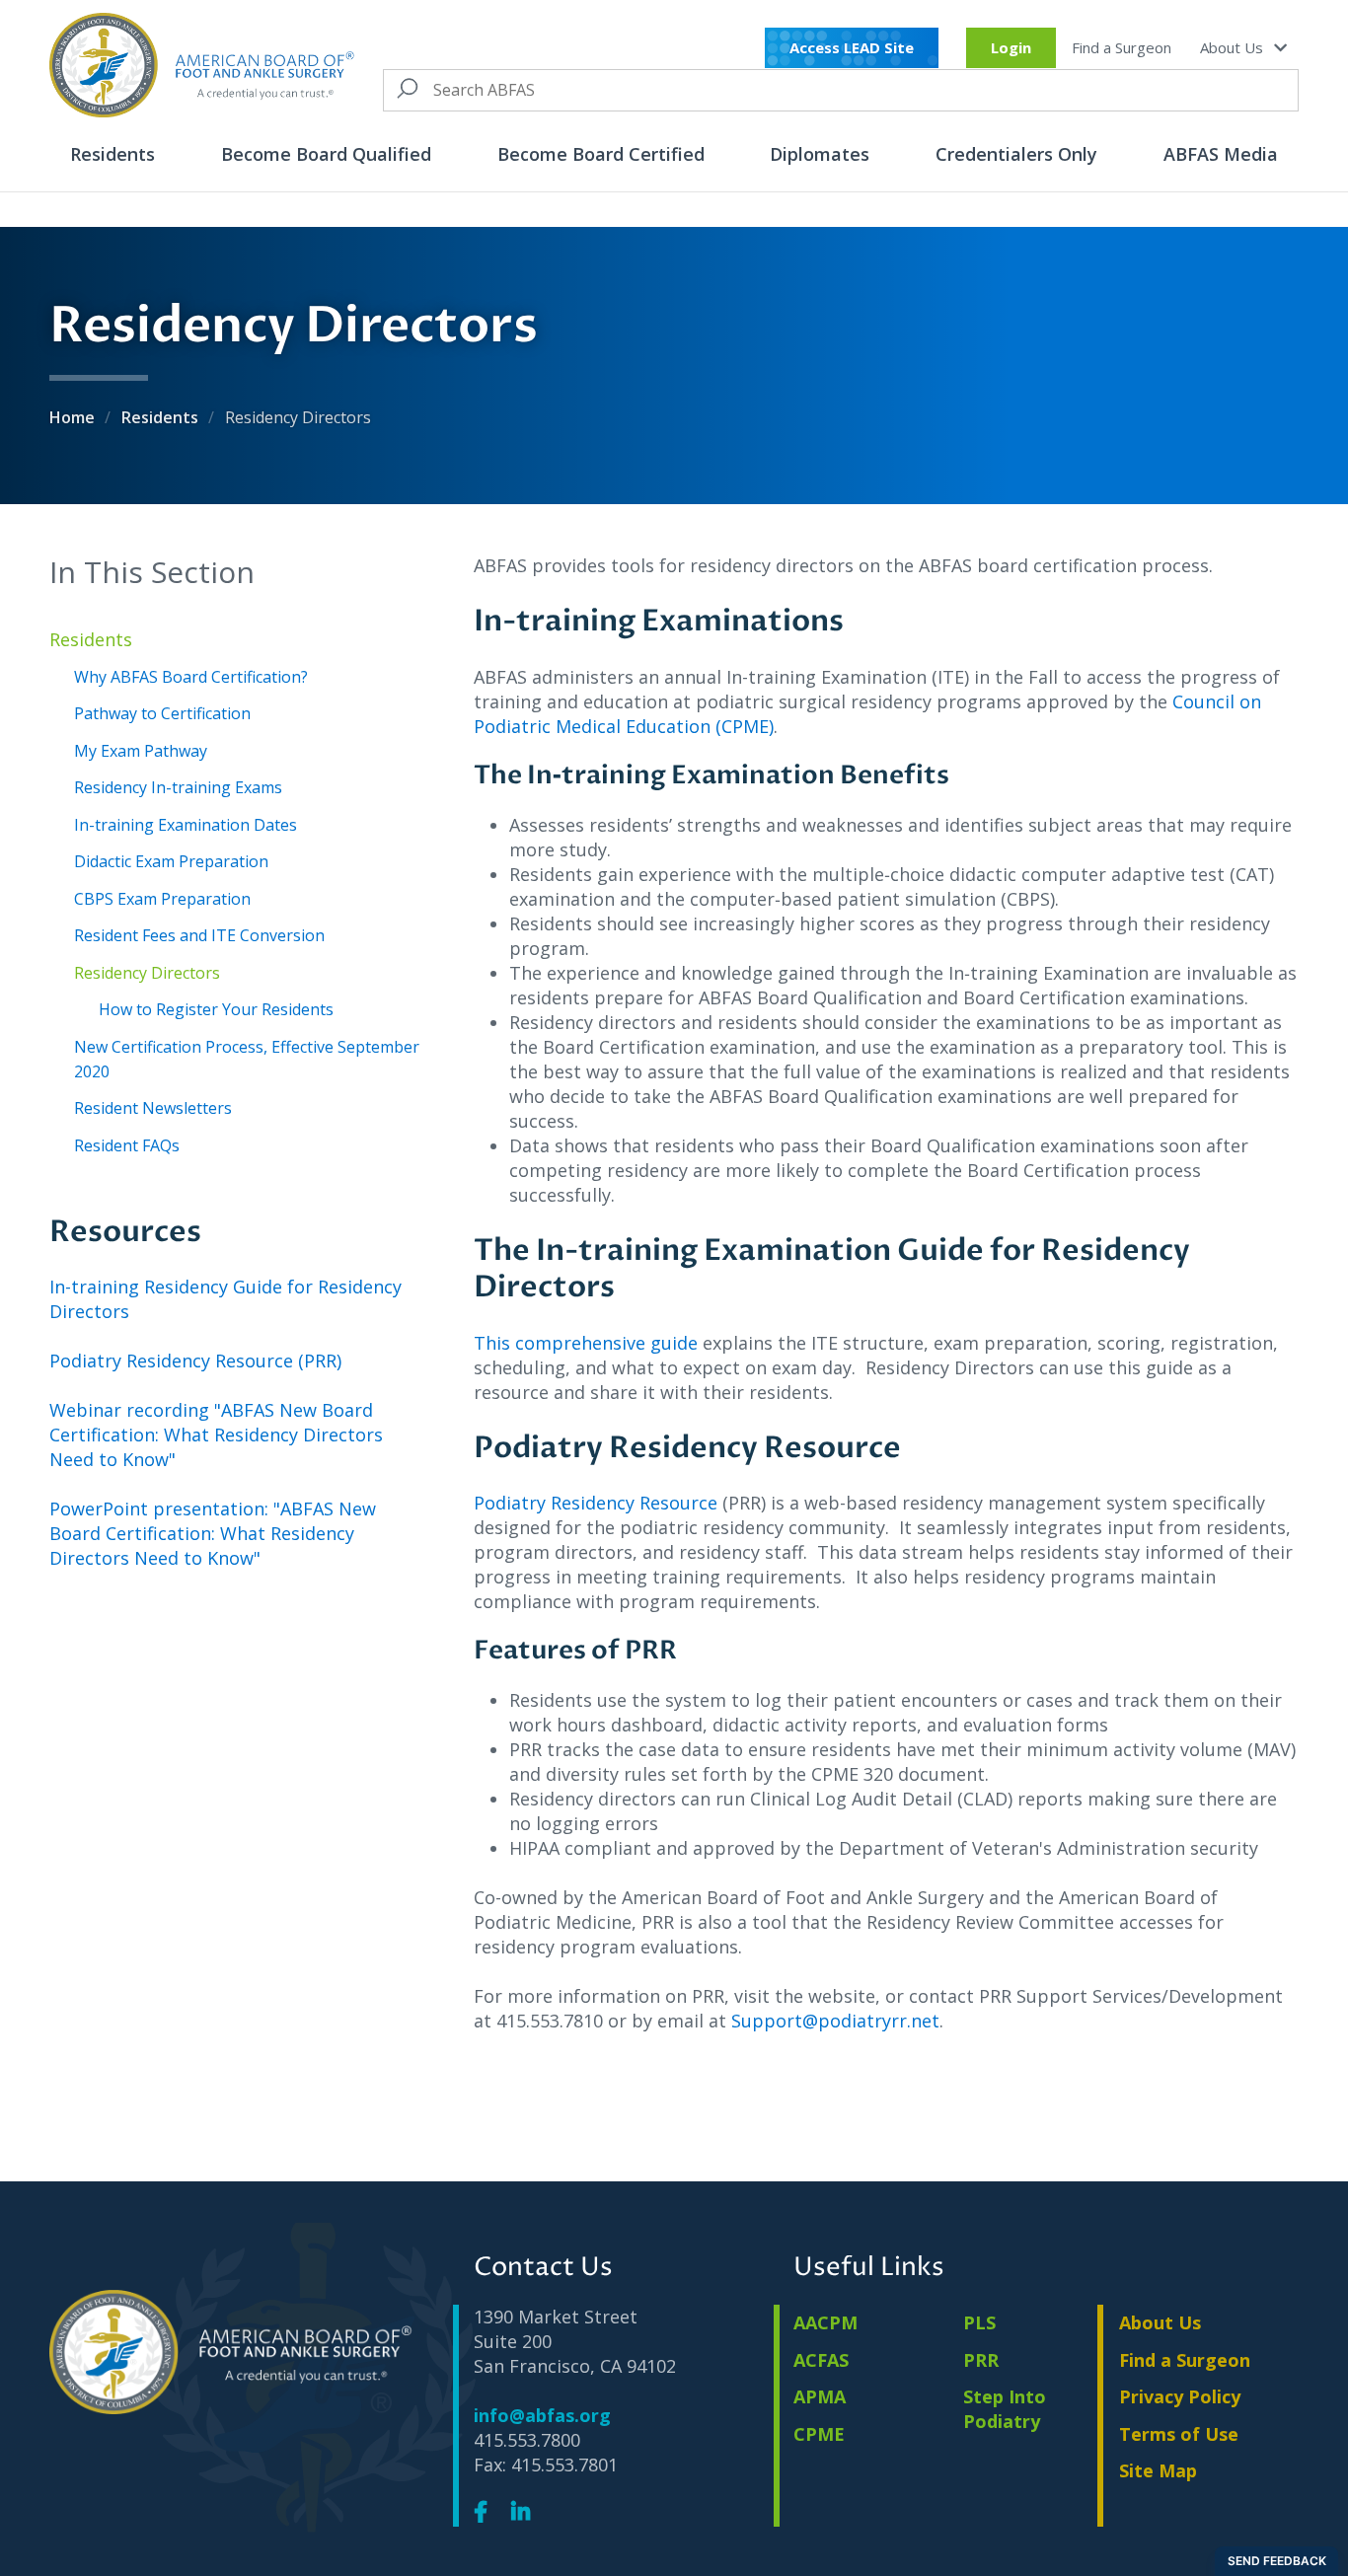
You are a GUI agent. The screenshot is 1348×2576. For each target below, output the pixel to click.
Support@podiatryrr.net (835, 2021)
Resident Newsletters (153, 1108)
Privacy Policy (1180, 2396)
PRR (981, 2360)
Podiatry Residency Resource (596, 1503)
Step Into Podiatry (1005, 2409)
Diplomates (820, 154)
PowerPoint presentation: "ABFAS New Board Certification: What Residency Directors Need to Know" (213, 1533)
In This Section (152, 572)
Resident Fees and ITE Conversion (199, 935)
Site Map (1158, 2470)
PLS (979, 2322)
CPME (819, 2434)
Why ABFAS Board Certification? (191, 677)
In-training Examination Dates (186, 825)
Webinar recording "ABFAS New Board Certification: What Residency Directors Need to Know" (216, 1435)
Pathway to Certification (162, 713)
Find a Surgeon (1122, 47)
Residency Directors (147, 973)
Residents (112, 154)
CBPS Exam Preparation (162, 899)
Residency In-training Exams (178, 787)
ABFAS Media (1221, 154)
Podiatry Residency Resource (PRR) (195, 1361)
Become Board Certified (601, 154)
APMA (820, 2396)
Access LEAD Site (852, 47)
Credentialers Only (1016, 154)
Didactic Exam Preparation (171, 861)
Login (1011, 47)
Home (74, 417)
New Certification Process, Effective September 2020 (247, 1059)
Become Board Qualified (326, 154)
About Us (1234, 47)
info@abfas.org (542, 2415)
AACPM (825, 2322)
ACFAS (821, 2360)
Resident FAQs (127, 1145)
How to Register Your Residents (216, 1009)
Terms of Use (1179, 2434)
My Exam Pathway (141, 751)
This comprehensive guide (588, 1343)
